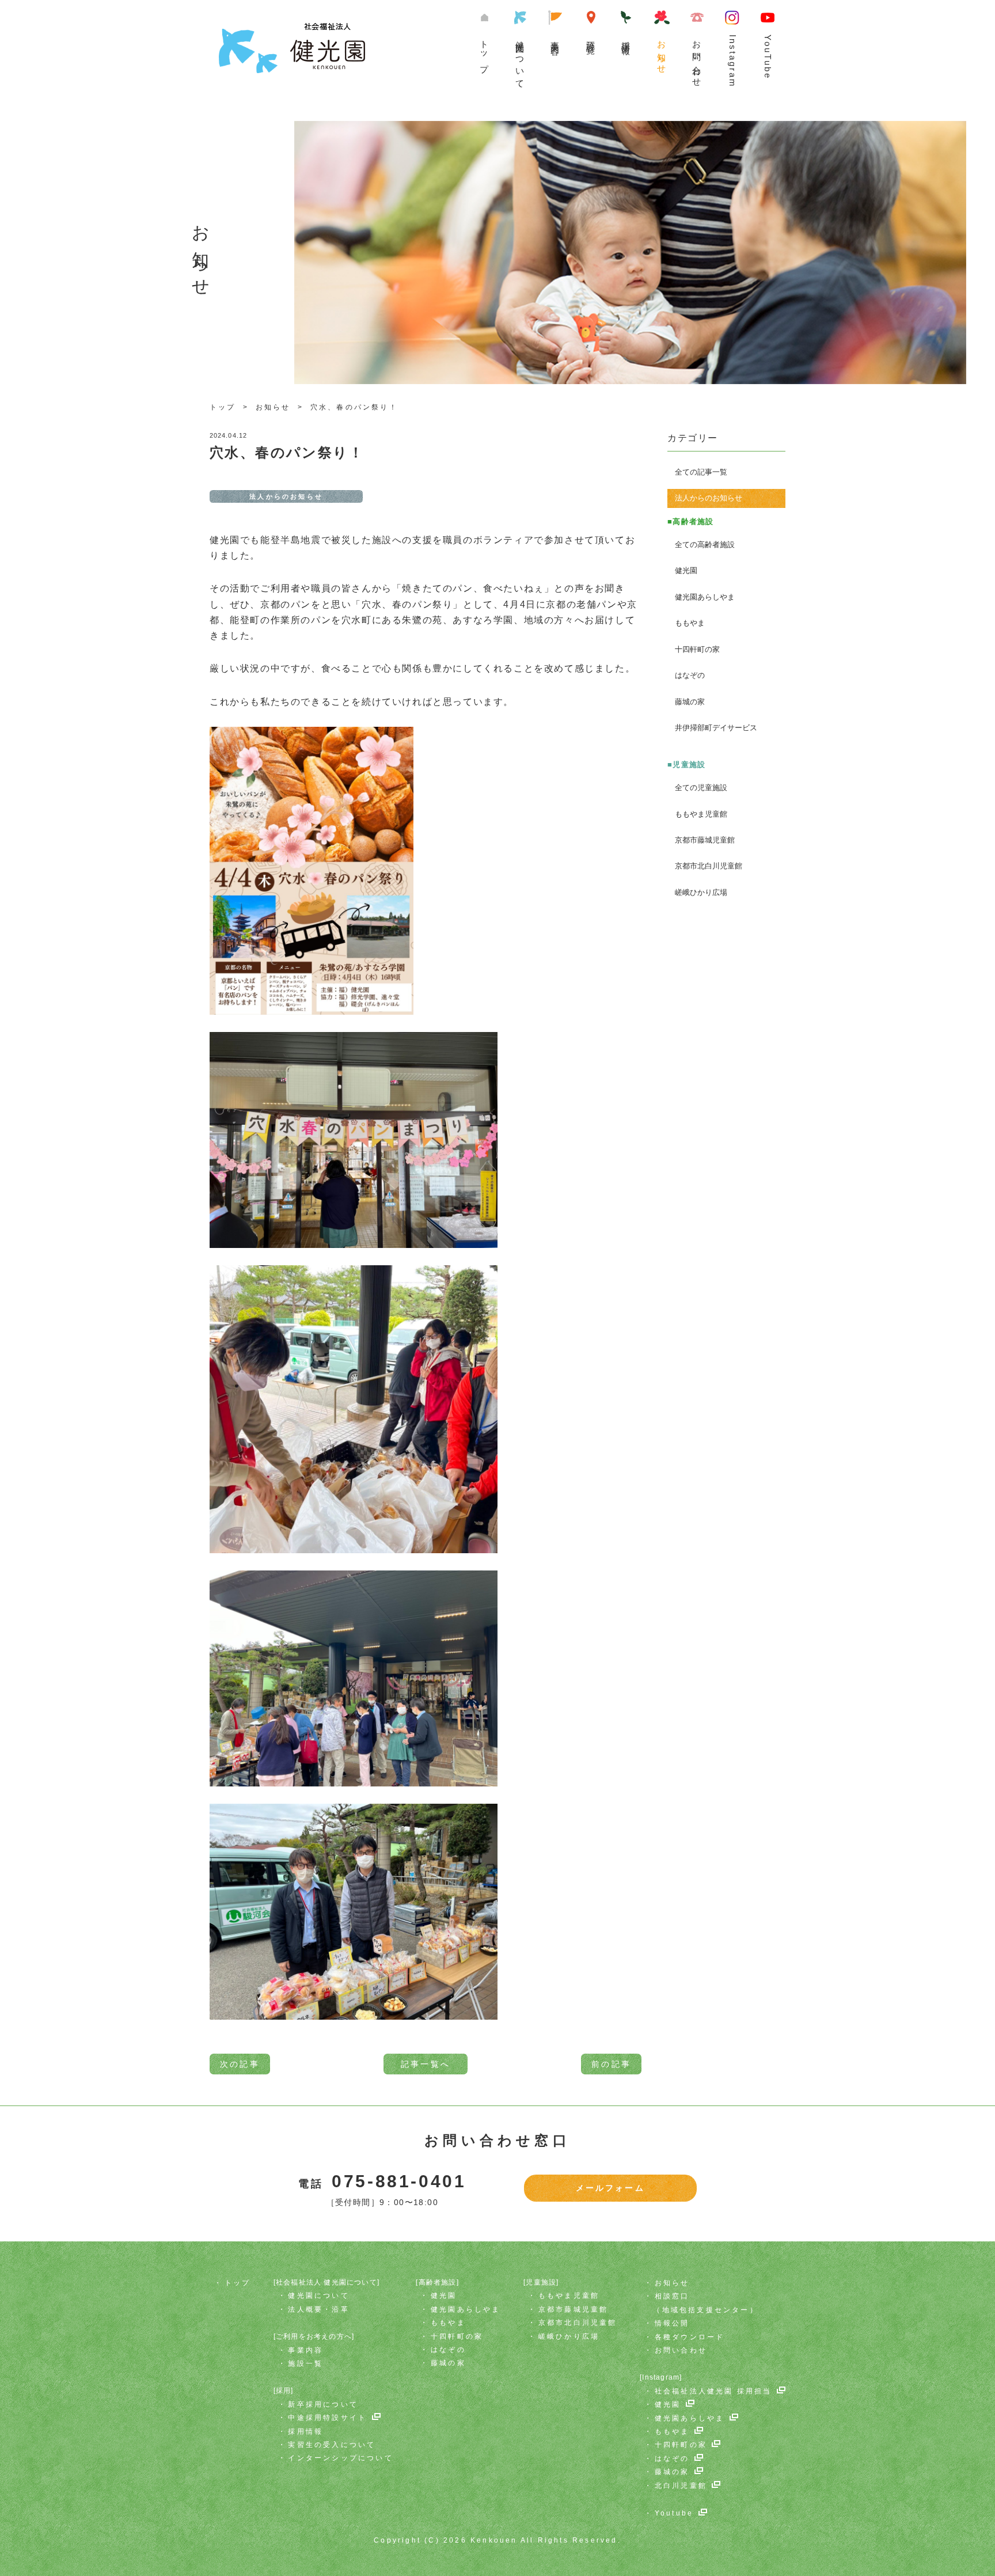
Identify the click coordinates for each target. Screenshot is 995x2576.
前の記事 (611, 2064)
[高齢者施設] (437, 2282)
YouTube (768, 57)
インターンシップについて (340, 2458)
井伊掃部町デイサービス (716, 728)
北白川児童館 (681, 2486)
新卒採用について (323, 2404)
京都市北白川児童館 (709, 866)
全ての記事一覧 (701, 472)
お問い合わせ (697, 59)
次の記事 (240, 2064)
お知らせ (662, 53)
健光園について (520, 60)
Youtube (674, 2513)
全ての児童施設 (701, 788)
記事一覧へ (426, 2064)
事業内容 (555, 38)
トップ (485, 52)
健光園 (686, 570)
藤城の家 (690, 702)
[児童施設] (541, 2282)
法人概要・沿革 (318, 2309)
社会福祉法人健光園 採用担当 (713, 2391)
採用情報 (305, 2431)
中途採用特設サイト (327, 2418)
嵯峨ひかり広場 (701, 892)
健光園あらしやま (705, 597)
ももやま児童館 (701, 814)
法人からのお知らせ (709, 498)
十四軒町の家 (697, 649)
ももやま (690, 623)
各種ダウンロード (690, 2337)
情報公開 (672, 2323)
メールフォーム (610, 2188)
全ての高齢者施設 (705, 545)
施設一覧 (591, 38)
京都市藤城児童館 (705, 840)
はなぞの (690, 675)
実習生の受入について (332, 2445)
